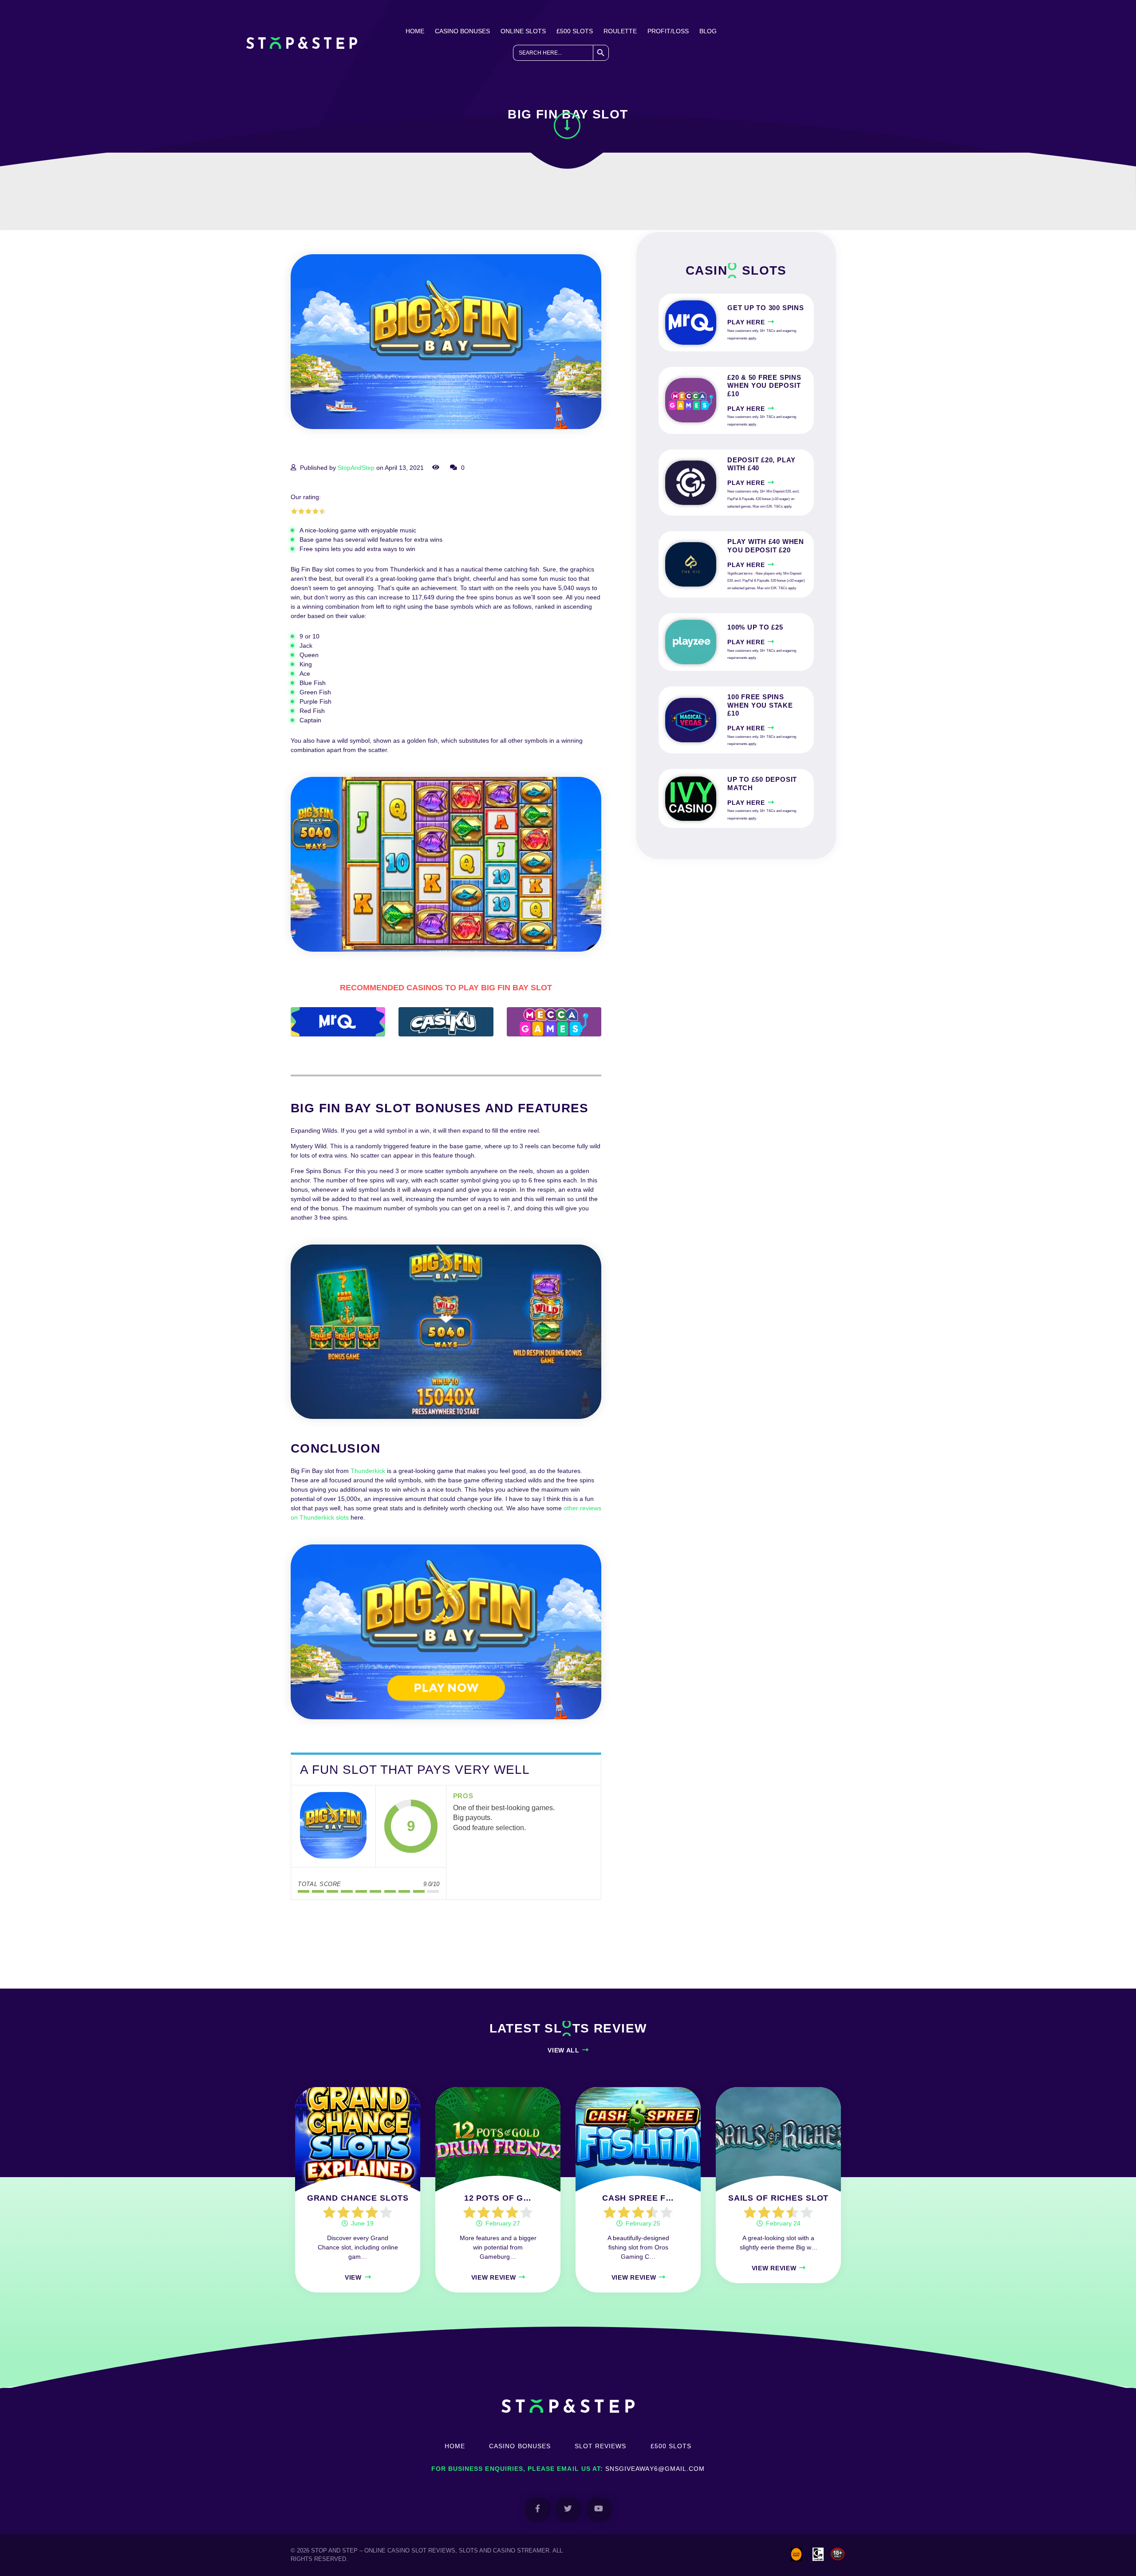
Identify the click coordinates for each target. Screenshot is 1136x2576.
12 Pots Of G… (498, 2198)
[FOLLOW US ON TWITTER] (568, 2509)
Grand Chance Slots (358, 2198)
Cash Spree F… (638, 2198)
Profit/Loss (668, 31)
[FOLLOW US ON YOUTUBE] (599, 2509)
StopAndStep (356, 468)
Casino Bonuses (462, 31)
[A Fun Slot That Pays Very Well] (333, 1826)
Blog (708, 31)
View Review (494, 2277)
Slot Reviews (601, 2446)
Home (415, 31)
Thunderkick (368, 1471)
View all (564, 2050)
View (353, 2277)
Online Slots (523, 31)
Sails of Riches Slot (779, 2198)
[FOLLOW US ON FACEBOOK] (538, 2509)
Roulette (620, 31)
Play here (746, 322)
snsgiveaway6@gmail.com (655, 2469)
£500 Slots (575, 31)
